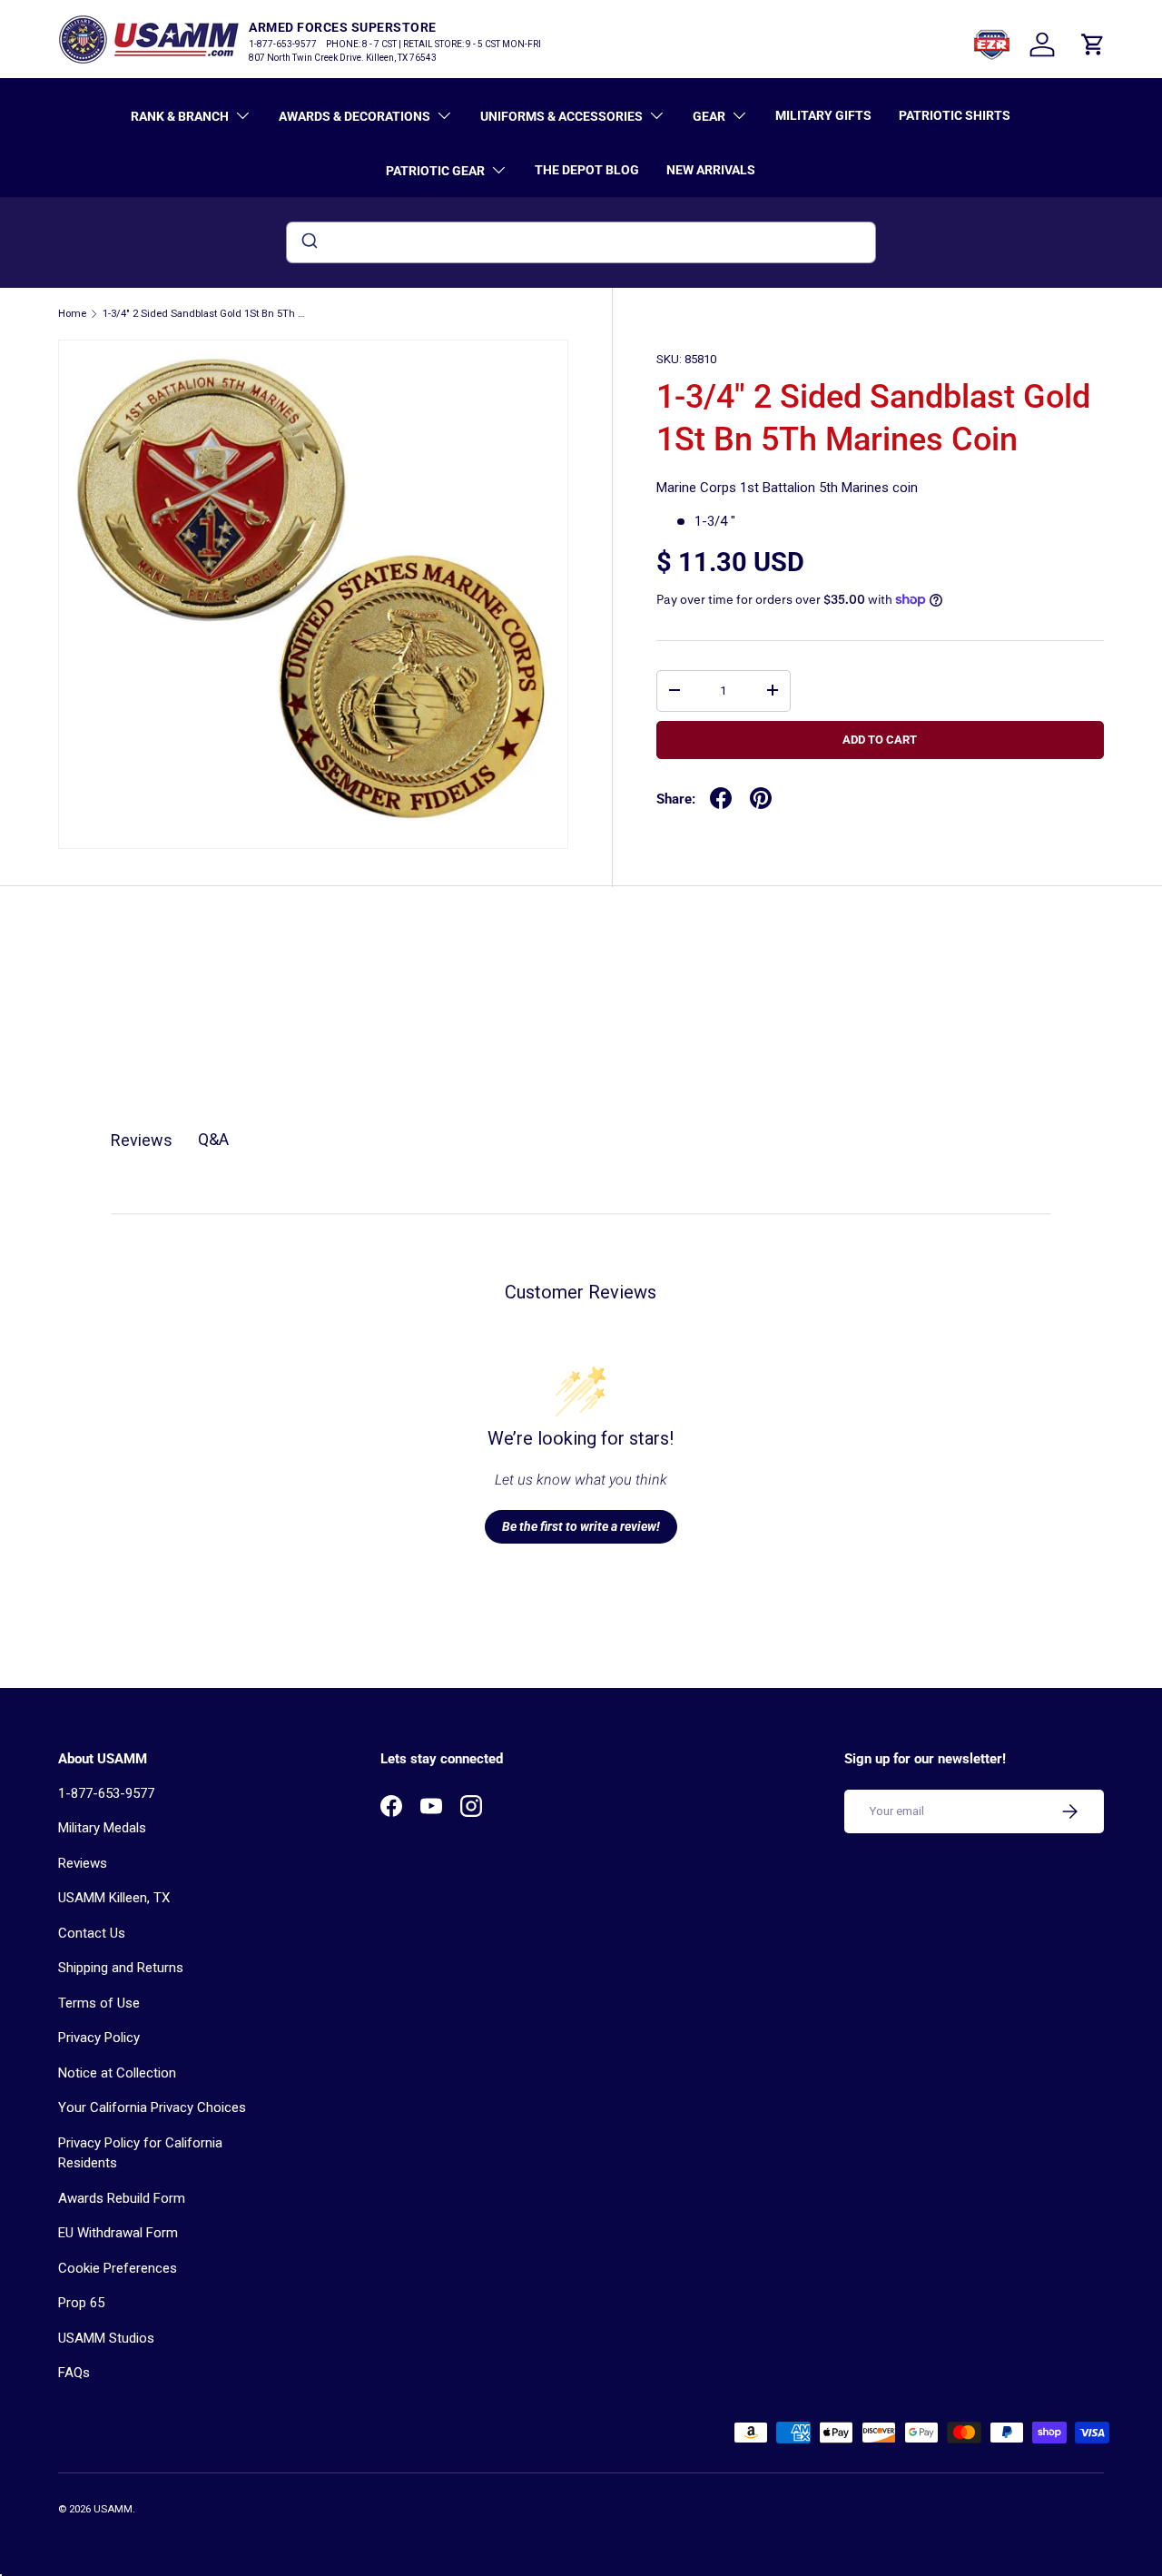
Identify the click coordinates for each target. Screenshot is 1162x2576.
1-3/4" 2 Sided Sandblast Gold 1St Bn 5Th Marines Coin (205, 314)
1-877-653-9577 (106, 1793)
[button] (1093, 44)
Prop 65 (81, 2303)
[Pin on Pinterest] (761, 798)
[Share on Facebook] (721, 798)
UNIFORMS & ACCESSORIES (561, 116)
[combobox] (581, 242)
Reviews (83, 1863)
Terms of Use (99, 2003)
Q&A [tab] (213, 1139)
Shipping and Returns (121, 1968)
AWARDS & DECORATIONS (355, 116)
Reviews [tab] (142, 1140)
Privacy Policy (99, 2038)
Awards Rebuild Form (122, 2198)
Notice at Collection (117, 2073)
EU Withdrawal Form (118, 2233)
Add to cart (880, 740)
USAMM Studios (106, 2338)
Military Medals (102, 1828)
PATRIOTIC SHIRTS (955, 115)
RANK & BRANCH (180, 116)
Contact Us (92, 1933)
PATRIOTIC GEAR (435, 171)
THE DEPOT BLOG (587, 170)
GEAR (709, 116)
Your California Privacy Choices (152, 2107)
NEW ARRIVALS (711, 170)
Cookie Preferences (118, 2268)
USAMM (113, 2509)
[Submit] (308, 242)
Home (72, 314)
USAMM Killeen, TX (114, 1898)
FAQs (74, 2373)
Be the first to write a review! (581, 1526)
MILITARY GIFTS (823, 115)
